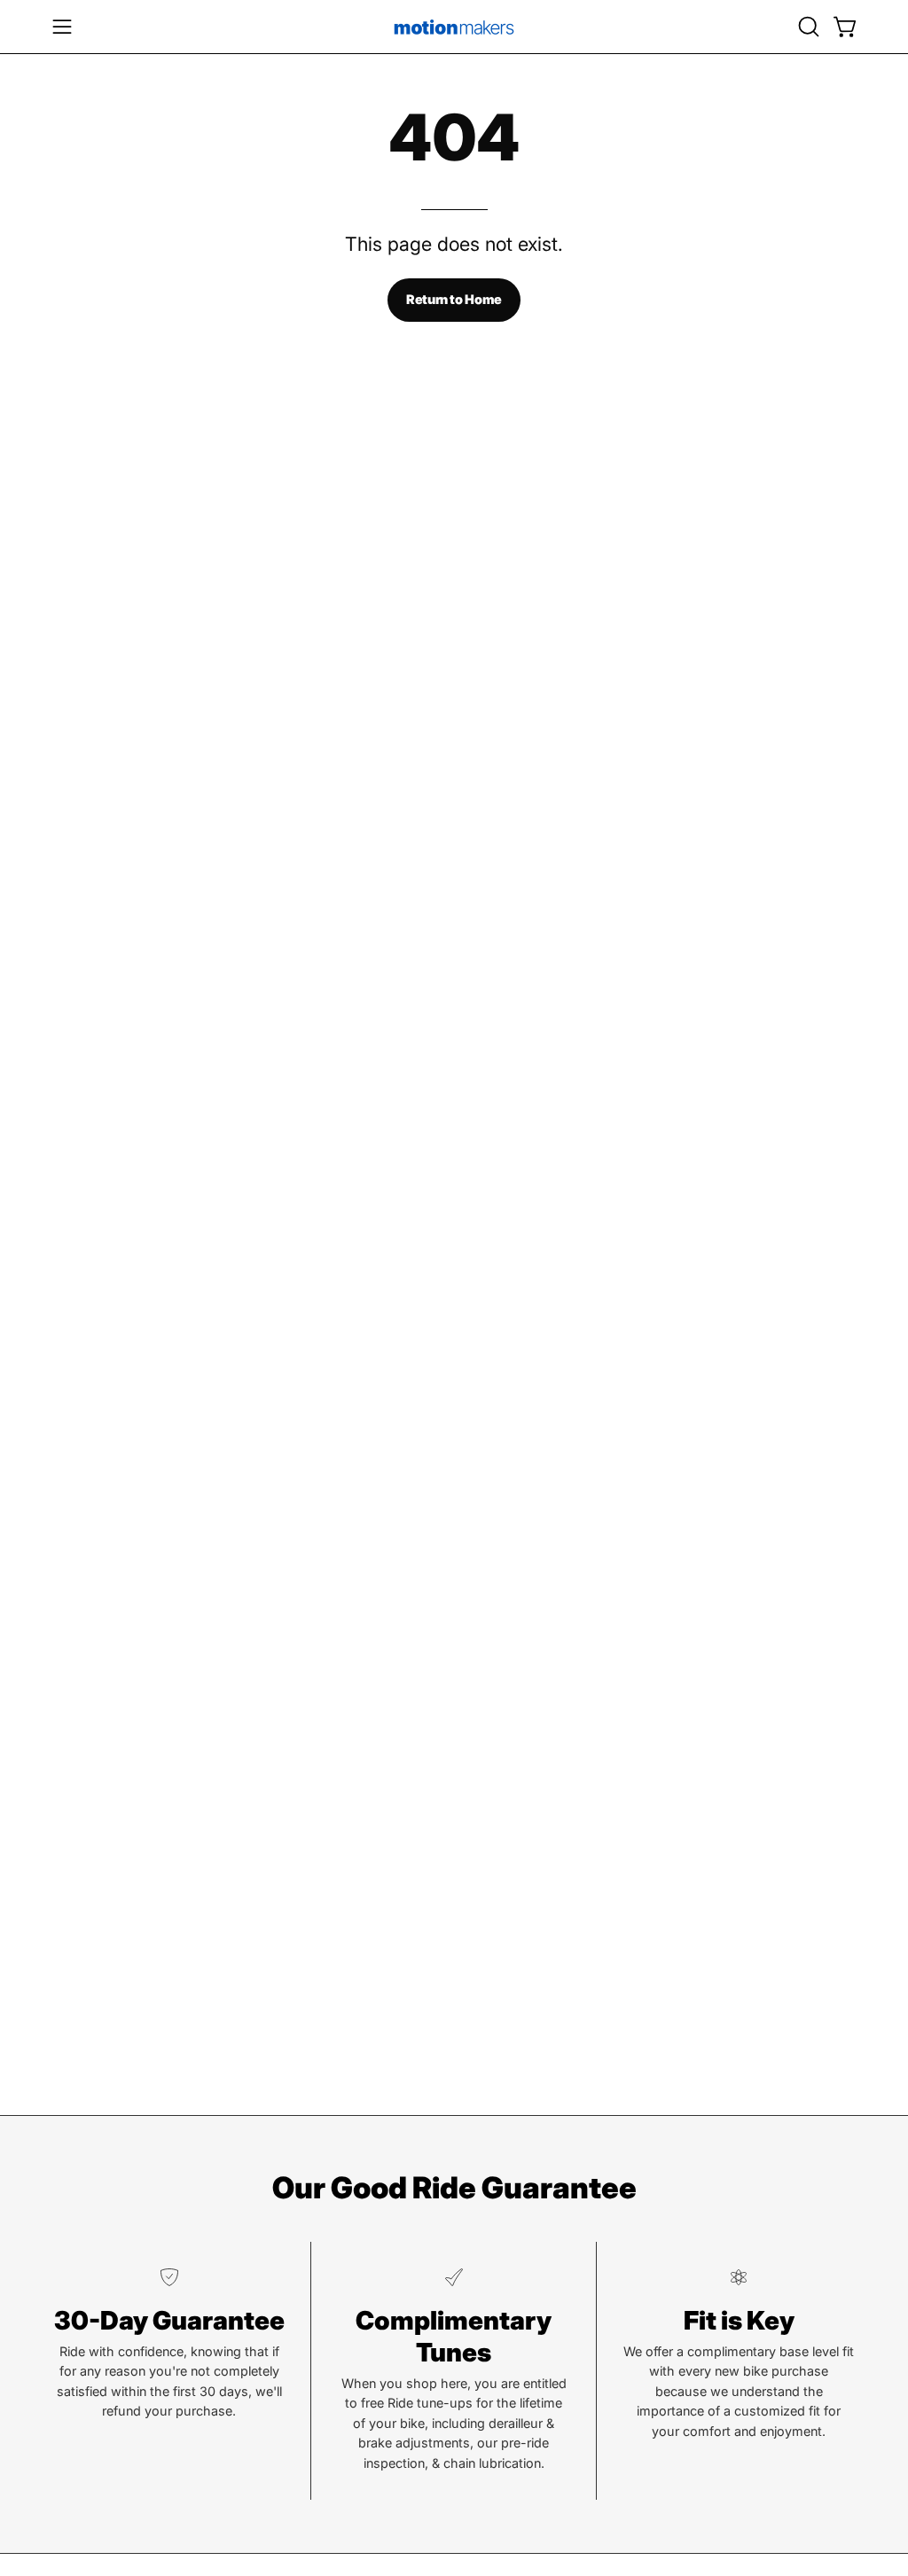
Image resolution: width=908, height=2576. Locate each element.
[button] (807, 27)
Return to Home (454, 299)
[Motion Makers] (454, 27)
